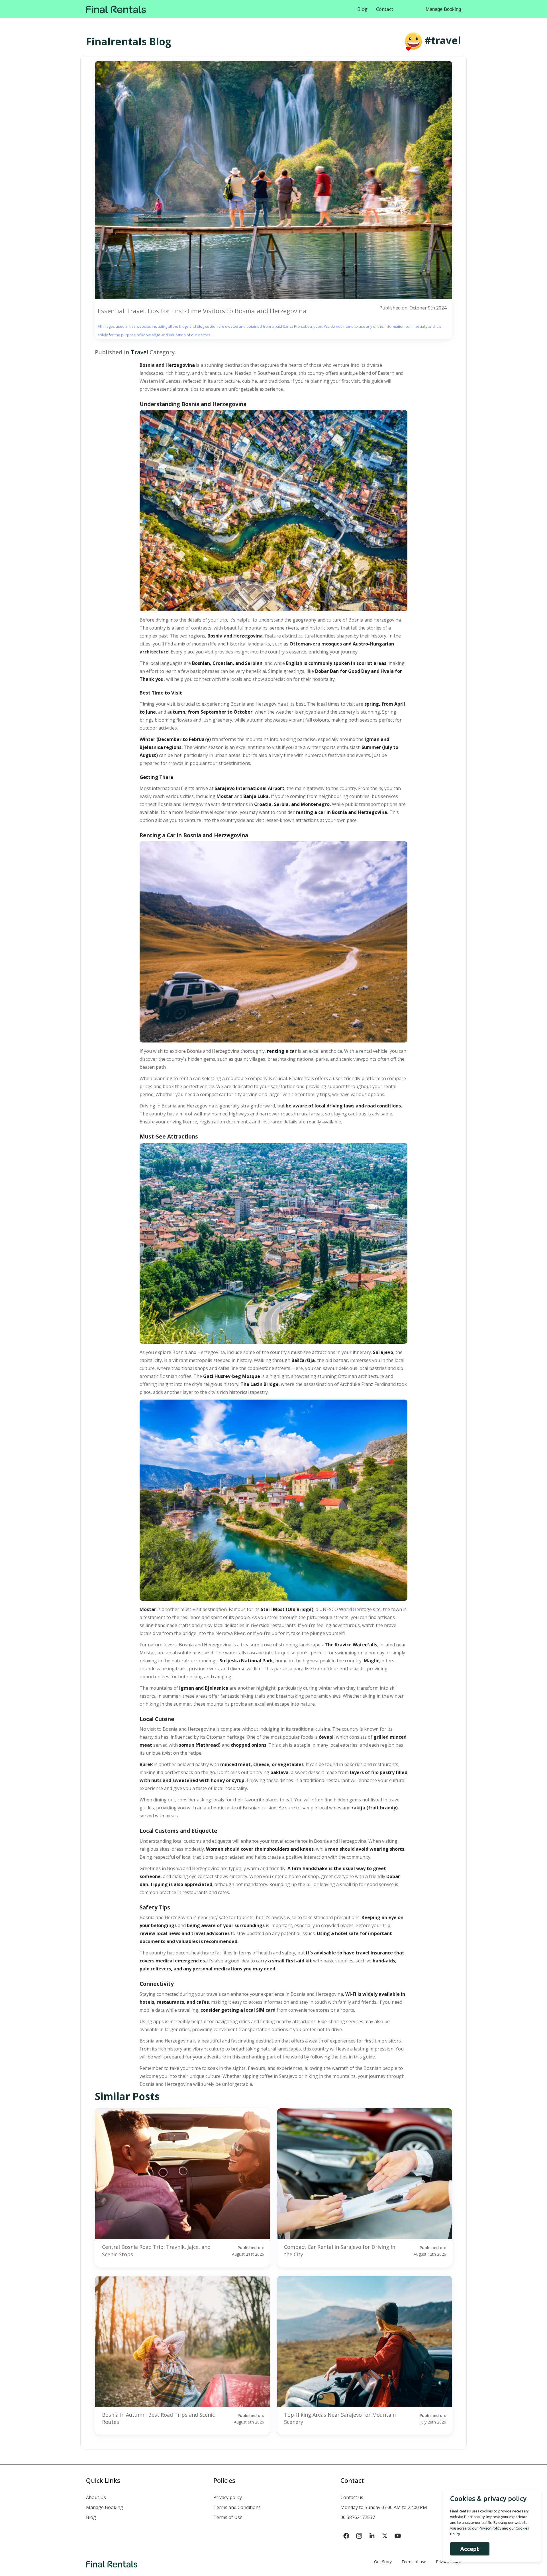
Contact (385, 9)
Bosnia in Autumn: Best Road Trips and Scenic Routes (158, 2418)
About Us (96, 2497)
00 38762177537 (358, 2517)
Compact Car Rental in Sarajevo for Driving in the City (340, 2250)
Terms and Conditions (237, 2507)
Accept (470, 2549)
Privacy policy (228, 2497)
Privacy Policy (448, 2562)
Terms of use (414, 2562)
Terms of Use (228, 2517)
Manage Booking (443, 9)
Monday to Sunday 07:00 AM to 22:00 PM (384, 2507)
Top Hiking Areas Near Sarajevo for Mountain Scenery (340, 2418)
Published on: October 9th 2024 (413, 308)
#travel (443, 40)
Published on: (248, 2251)
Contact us (352, 2497)
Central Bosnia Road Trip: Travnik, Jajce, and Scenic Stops (156, 2250)
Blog (362, 9)
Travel (139, 352)
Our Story (383, 2562)
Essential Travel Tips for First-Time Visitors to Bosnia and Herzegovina (202, 311)
